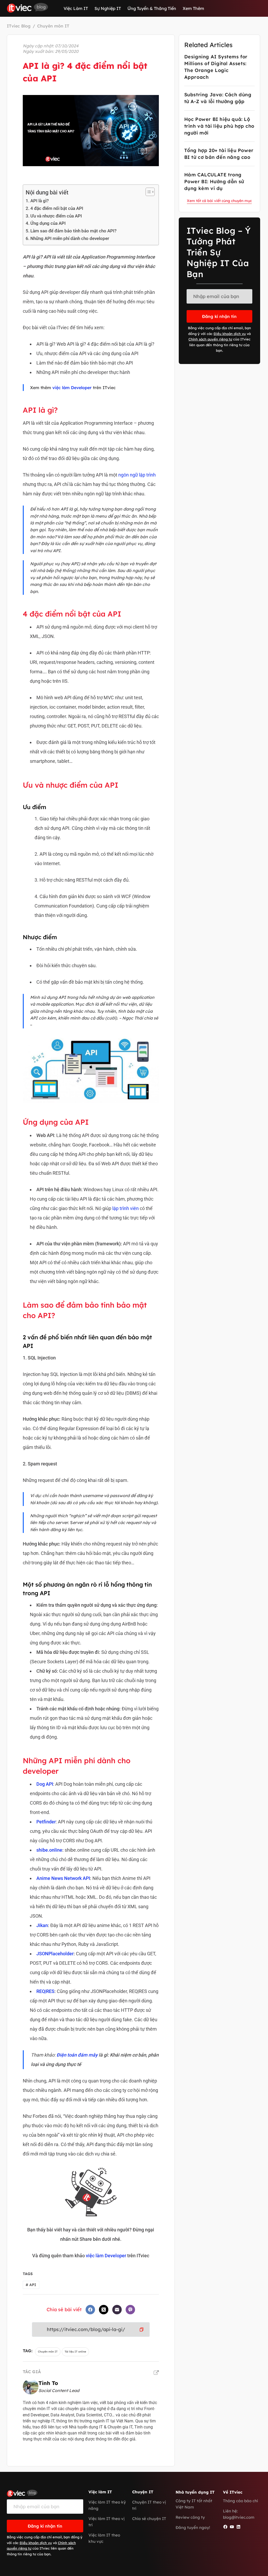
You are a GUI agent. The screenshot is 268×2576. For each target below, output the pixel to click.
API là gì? (40, 201)
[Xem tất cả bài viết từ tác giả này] (156, 2373)
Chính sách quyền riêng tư (210, 339)
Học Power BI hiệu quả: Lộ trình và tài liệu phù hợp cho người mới (219, 126)
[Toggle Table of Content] (147, 192)
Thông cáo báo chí (241, 2501)
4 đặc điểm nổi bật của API (57, 208)
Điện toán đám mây (77, 2055)
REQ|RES (45, 1991)
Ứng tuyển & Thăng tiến (152, 8)
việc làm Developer (72, 388)
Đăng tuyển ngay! (193, 2527)
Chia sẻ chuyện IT (149, 2519)
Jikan (42, 1925)
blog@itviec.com (239, 2517)
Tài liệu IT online (75, 2352)
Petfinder (46, 1822)
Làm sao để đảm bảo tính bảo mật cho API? (73, 231)
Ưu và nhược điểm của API (56, 216)
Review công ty (190, 2517)
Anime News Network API (63, 1878)
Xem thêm (193, 8)
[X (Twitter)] (104, 2310)
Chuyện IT (143, 2492)
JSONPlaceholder (55, 1954)
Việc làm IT (100, 2492)
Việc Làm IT (76, 8)
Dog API (45, 1784)
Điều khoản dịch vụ (230, 334)
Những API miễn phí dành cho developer (70, 238)
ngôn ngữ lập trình (137, 475)
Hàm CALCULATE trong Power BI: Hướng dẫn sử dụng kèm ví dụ (214, 181)
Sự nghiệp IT (108, 8)
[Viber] (130, 2310)
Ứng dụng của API (48, 223)
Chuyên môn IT (48, 2352)
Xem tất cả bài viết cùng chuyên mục (219, 201)
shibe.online (49, 1850)
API (31, 2285)
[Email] (117, 2310)
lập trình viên (125, 1208)
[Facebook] (90, 2310)
